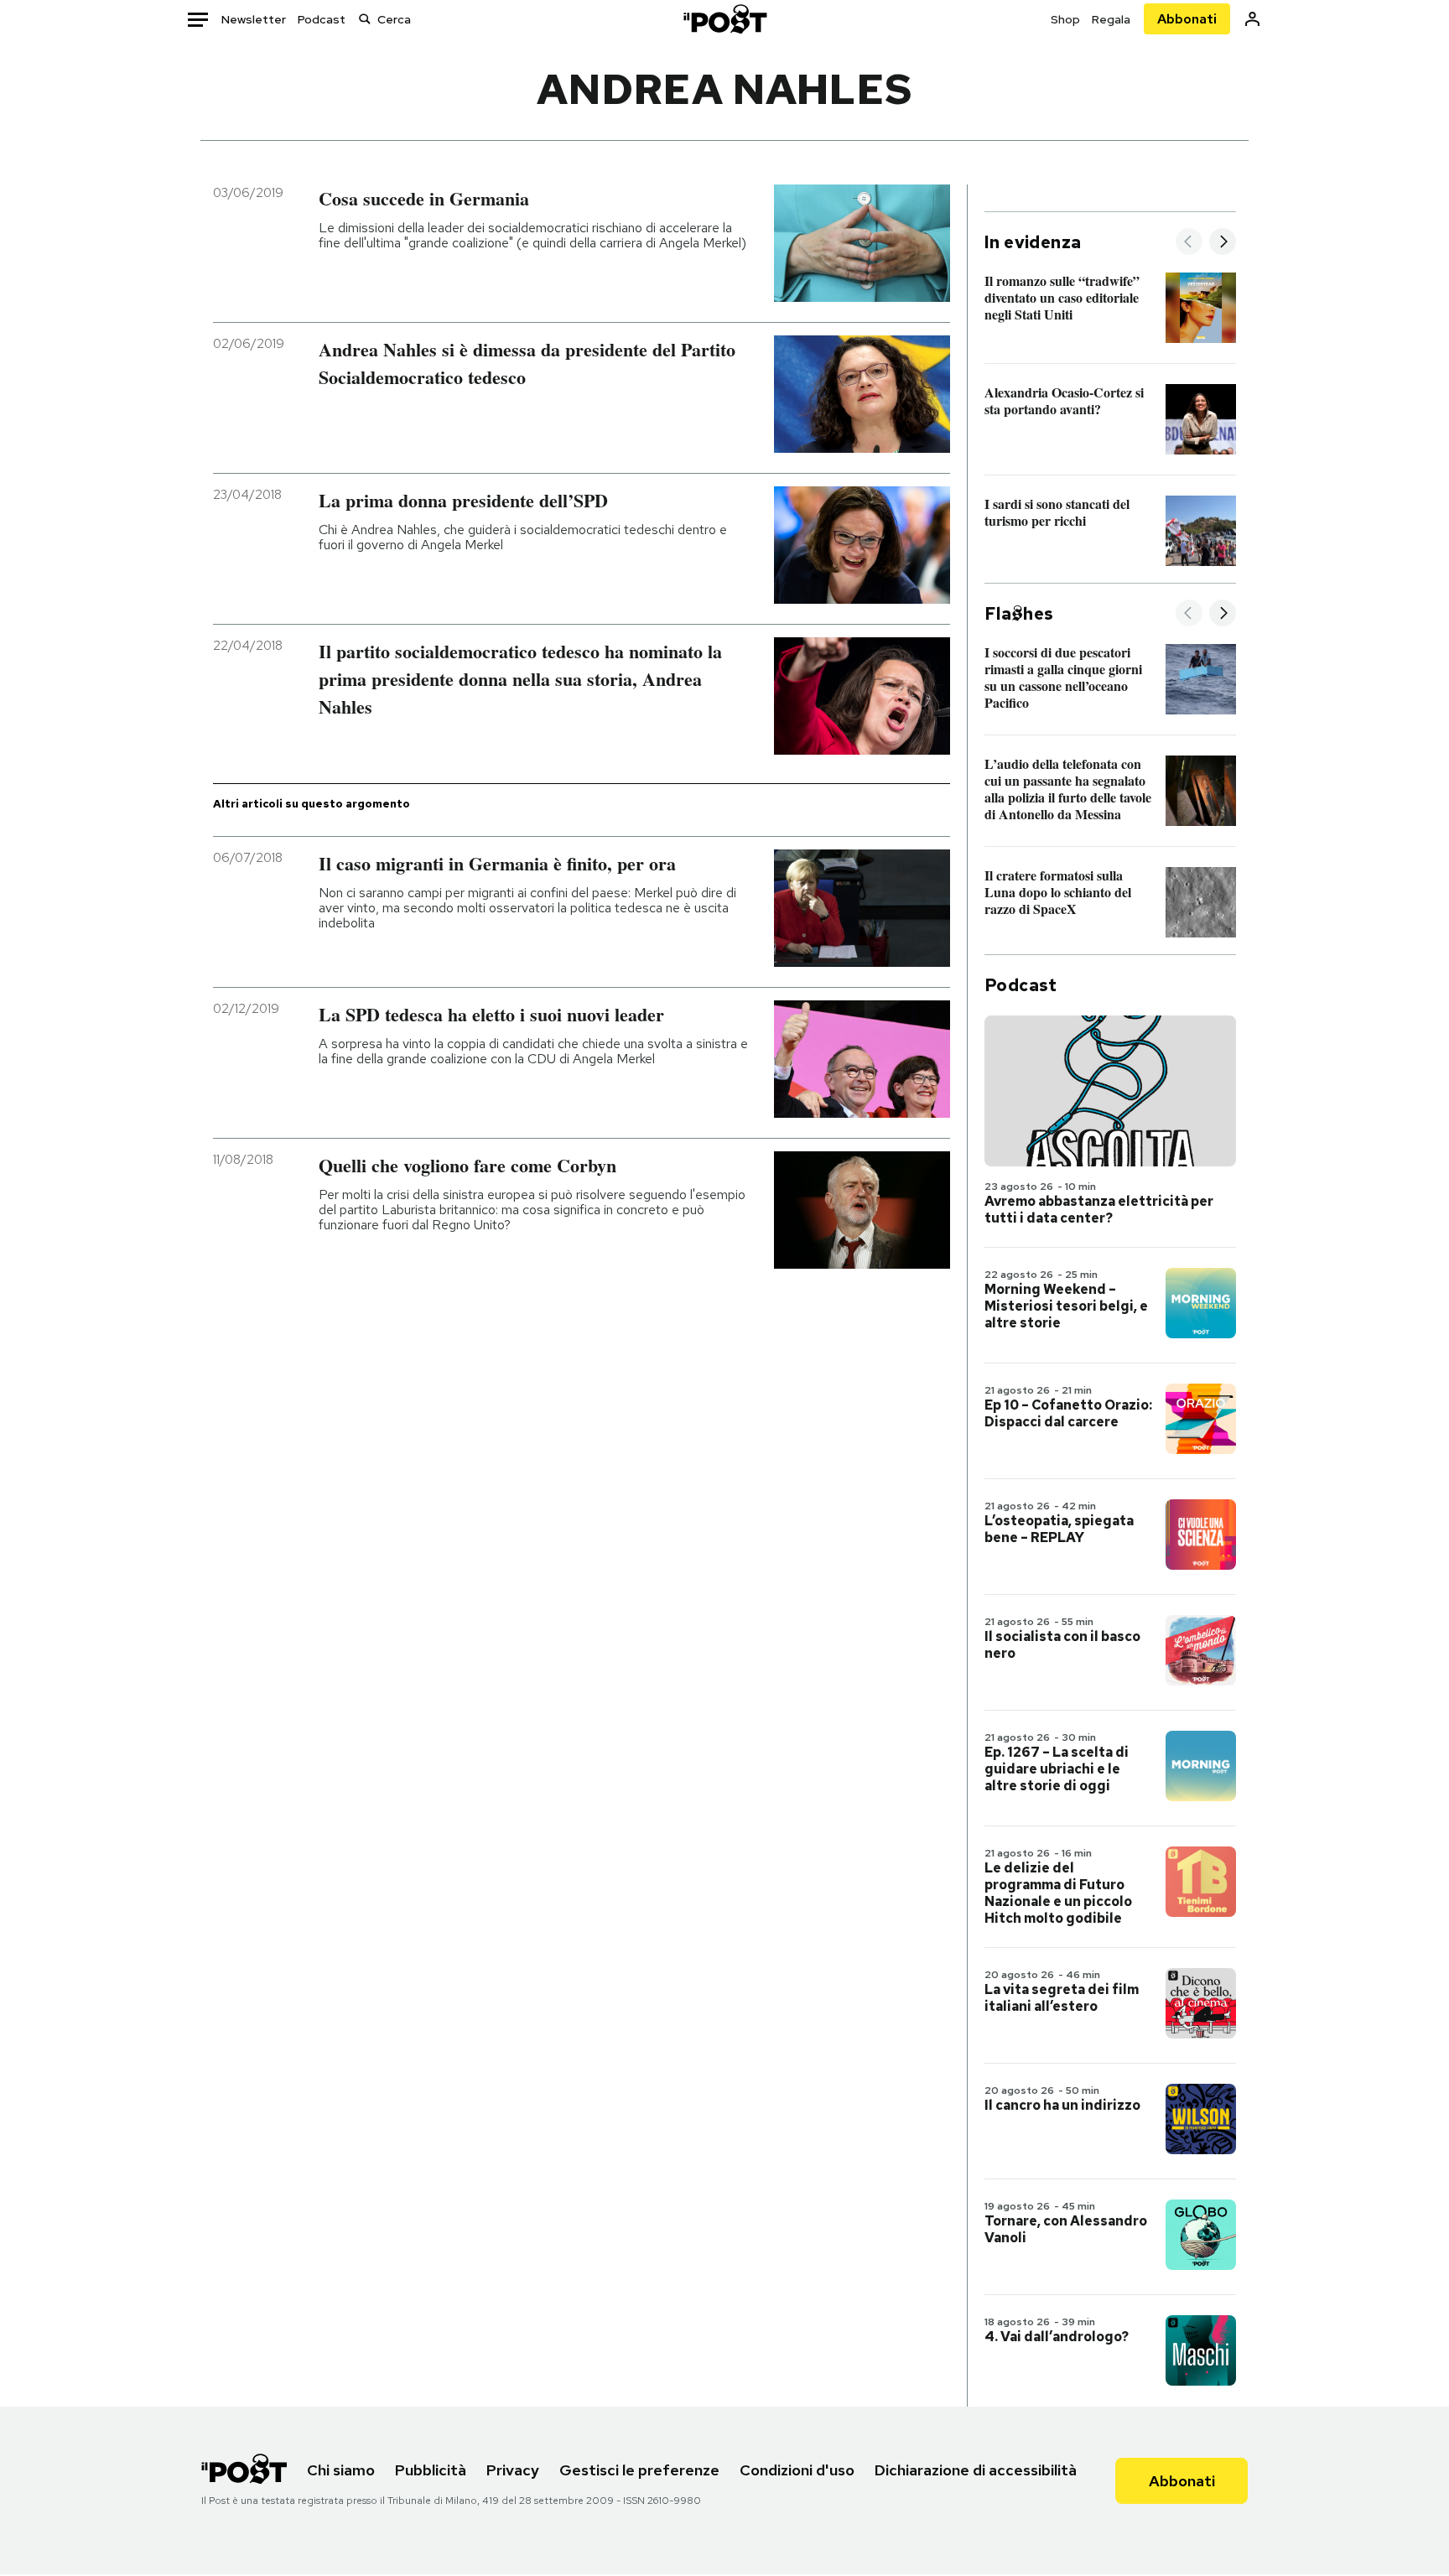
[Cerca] (365, 19)
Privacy (513, 2470)
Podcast (322, 19)
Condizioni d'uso (797, 2470)
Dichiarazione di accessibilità (976, 2470)
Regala (1111, 19)
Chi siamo (341, 2470)
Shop (1065, 19)
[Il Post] (724, 19)
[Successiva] (1223, 243)
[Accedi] (1252, 19)
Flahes (1019, 614)
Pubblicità (431, 2470)
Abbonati (1187, 19)
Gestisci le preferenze (639, 2470)
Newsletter (254, 19)
